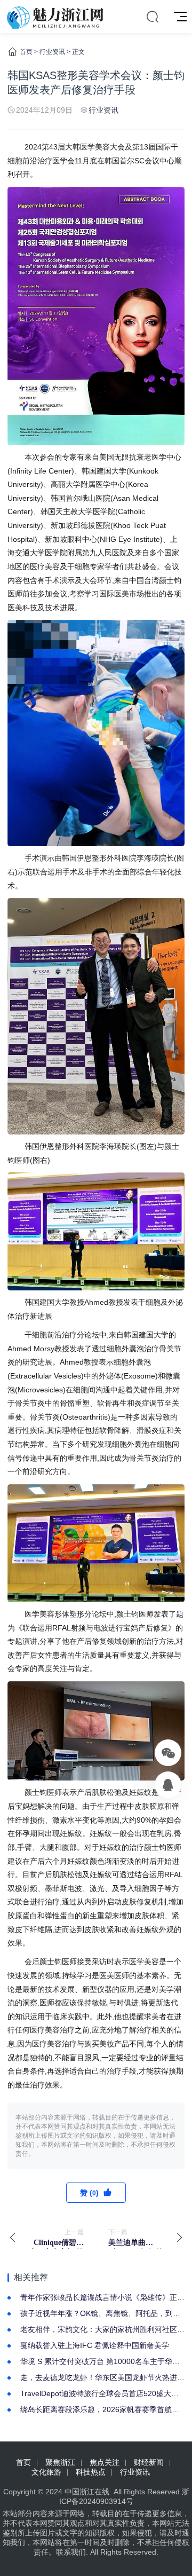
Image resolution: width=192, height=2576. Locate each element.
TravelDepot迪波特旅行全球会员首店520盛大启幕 (99, 2394)
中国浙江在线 (87, 2492)
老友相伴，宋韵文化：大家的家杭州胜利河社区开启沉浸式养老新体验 (102, 2330)
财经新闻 (149, 2462)
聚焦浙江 (60, 2462)
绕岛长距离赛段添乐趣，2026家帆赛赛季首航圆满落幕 (100, 2410)
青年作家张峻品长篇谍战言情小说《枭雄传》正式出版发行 (102, 2298)
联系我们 (71, 2552)
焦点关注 (105, 2462)
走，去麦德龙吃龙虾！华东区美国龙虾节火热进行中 (102, 2378)
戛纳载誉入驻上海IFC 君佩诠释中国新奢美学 (95, 2345)
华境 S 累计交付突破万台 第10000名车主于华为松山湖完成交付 (100, 2362)
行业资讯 (52, 52)
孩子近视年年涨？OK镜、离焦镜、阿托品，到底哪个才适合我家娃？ (100, 2314)
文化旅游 (46, 2472)
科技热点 (91, 2472)
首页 (26, 52)
